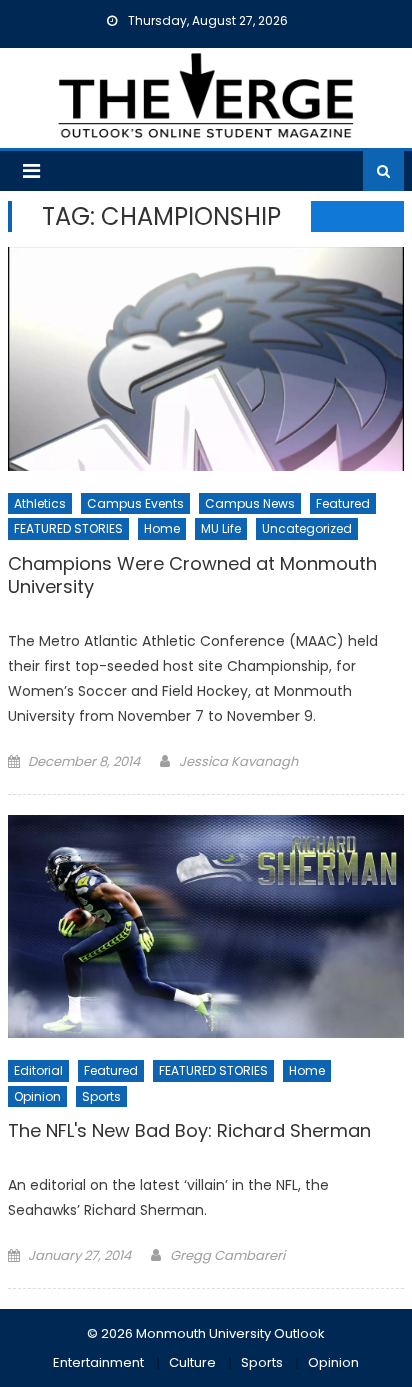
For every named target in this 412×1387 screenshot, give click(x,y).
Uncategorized (307, 528)
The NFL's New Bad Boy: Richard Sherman (189, 1131)
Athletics (40, 503)
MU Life (221, 528)
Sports (101, 1096)
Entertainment (98, 1362)
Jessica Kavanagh (238, 761)
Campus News (250, 503)
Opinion (37, 1096)
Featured (343, 503)
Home (162, 528)
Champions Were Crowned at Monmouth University (192, 575)
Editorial (38, 1070)
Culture (192, 1362)
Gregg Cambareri (227, 1255)
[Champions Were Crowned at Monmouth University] (206, 359)
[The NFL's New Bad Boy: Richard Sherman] (206, 926)
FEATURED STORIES (68, 528)
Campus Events (135, 503)
